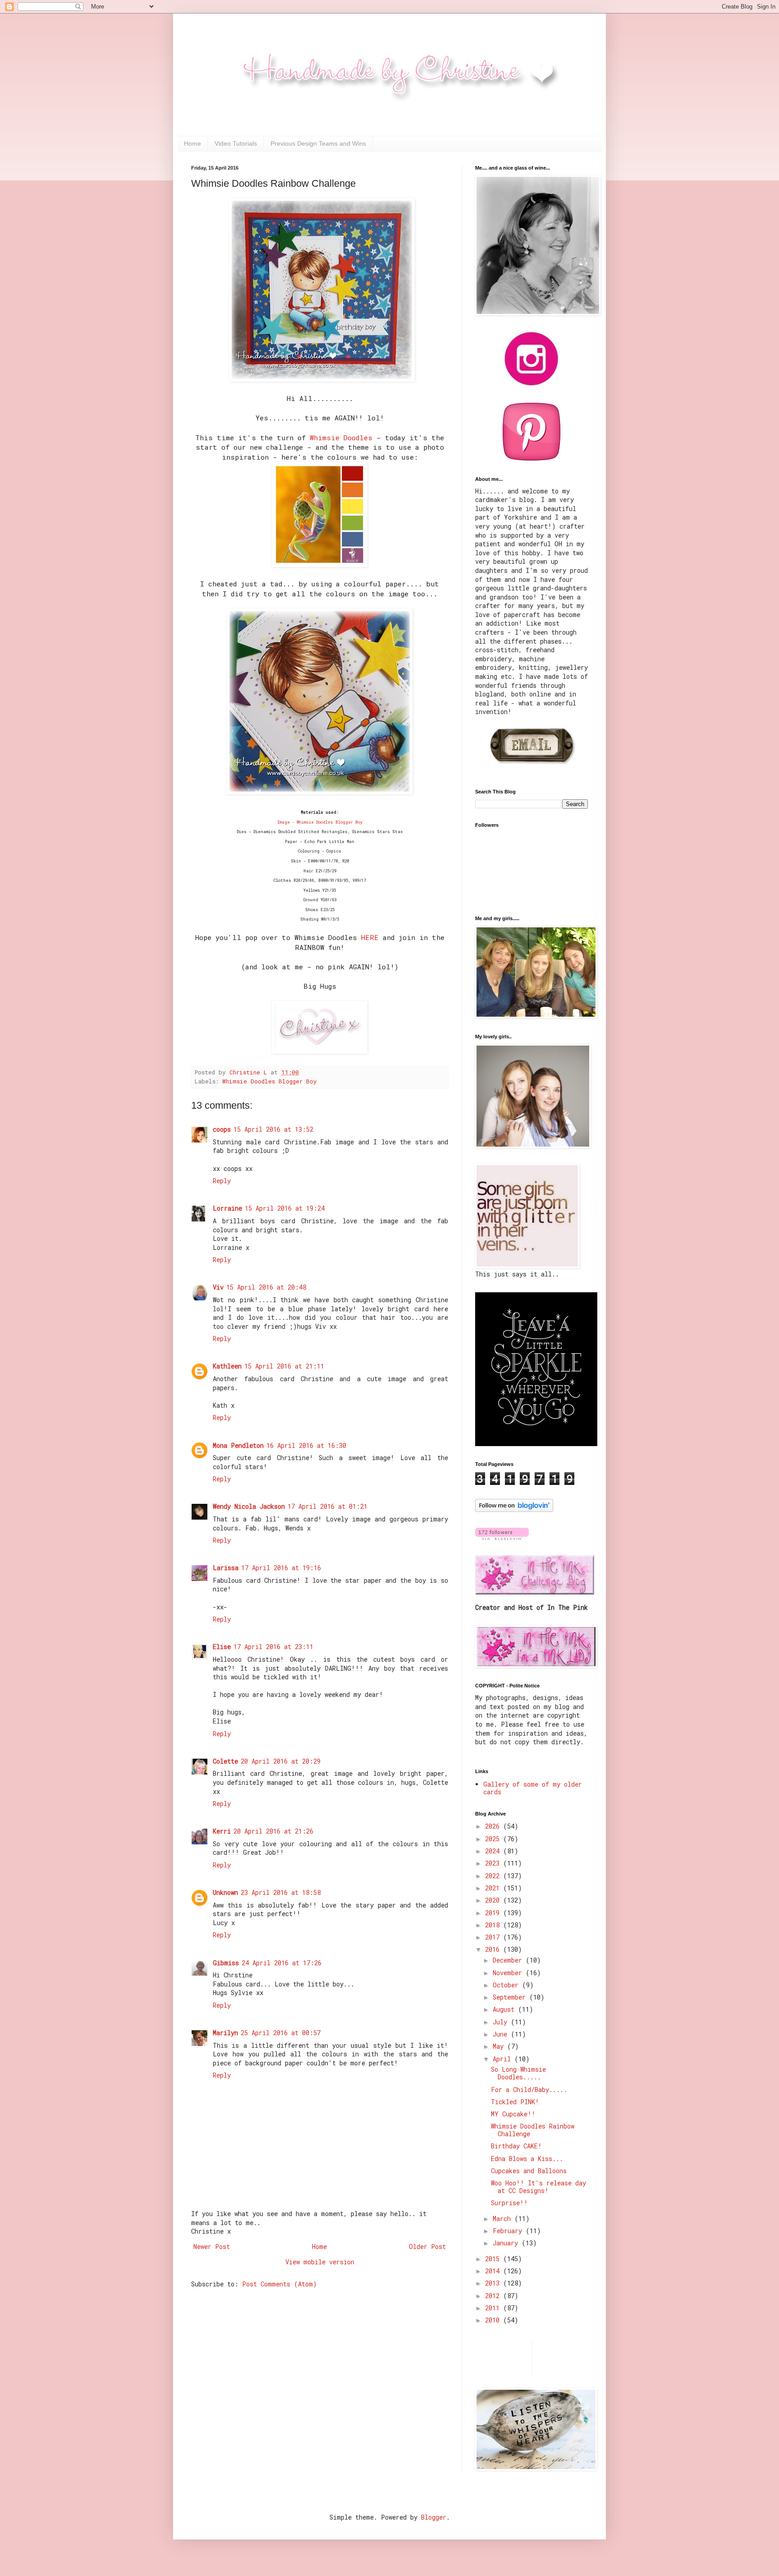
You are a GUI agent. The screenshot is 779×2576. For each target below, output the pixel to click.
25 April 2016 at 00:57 (281, 2033)
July (502, 2022)
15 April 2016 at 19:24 (285, 1208)
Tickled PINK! (515, 2102)
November (509, 1973)
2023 (494, 1863)
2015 (494, 2259)
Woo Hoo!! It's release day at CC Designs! (538, 2187)
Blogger (434, 2517)
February (509, 2231)
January (507, 2243)
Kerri (222, 1831)
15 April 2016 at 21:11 (284, 1366)
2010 (494, 2320)
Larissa (226, 1568)
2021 (494, 1888)
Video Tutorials (236, 143)
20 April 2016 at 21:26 (273, 1831)
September (511, 1997)
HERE (370, 937)
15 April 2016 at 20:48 (266, 1287)
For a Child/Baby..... (529, 2090)
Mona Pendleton (238, 1445)
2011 (494, 2308)
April (504, 2059)
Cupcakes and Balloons (529, 2171)
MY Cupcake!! (513, 2114)
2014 (494, 2271)
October (507, 1985)
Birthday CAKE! (516, 2146)
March (504, 2219)
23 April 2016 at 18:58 (281, 1892)
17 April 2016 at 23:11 (273, 1647)
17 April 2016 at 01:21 (328, 1506)
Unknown (225, 1892)
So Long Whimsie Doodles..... (518, 2073)
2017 (494, 1937)
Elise (222, 1647)
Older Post (427, 2247)
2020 (494, 1900)
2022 (494, 1876)
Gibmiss (226, 1963)
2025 (494, 1839)
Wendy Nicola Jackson (249, 1506)
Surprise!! (509, 2203)
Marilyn (225, 2033)
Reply (222, 1181)
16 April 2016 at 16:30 (306, 1445)
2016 (494, 1949)
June (502, 2034)
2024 (494, 1851)
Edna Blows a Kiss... (527, 2159)
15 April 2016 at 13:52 (273, 1129)
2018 (494, 1925)
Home (192, 143)
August (505, 2009)
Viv (218, 1287)
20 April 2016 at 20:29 (281, 1761)
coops (222, 1129)
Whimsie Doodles (341, 438)
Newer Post (212, 2247)
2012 (494, 2296)
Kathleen (227, 1366)
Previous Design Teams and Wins (318, 143)
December (509, 1960)
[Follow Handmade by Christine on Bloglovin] (514, 1509)
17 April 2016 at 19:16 (281, 1568)
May (500, 2046)
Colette (225, 1761)
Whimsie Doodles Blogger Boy (270, 1081)
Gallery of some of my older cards (533, 1788)
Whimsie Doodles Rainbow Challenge (533, 2130)
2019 (494, 1913)
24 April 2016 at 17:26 (282, 1963)
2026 (494, 1826)
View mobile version (320, 2262)
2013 (494, 2283)
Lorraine (227, 1208)
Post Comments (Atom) (280, 2284)
